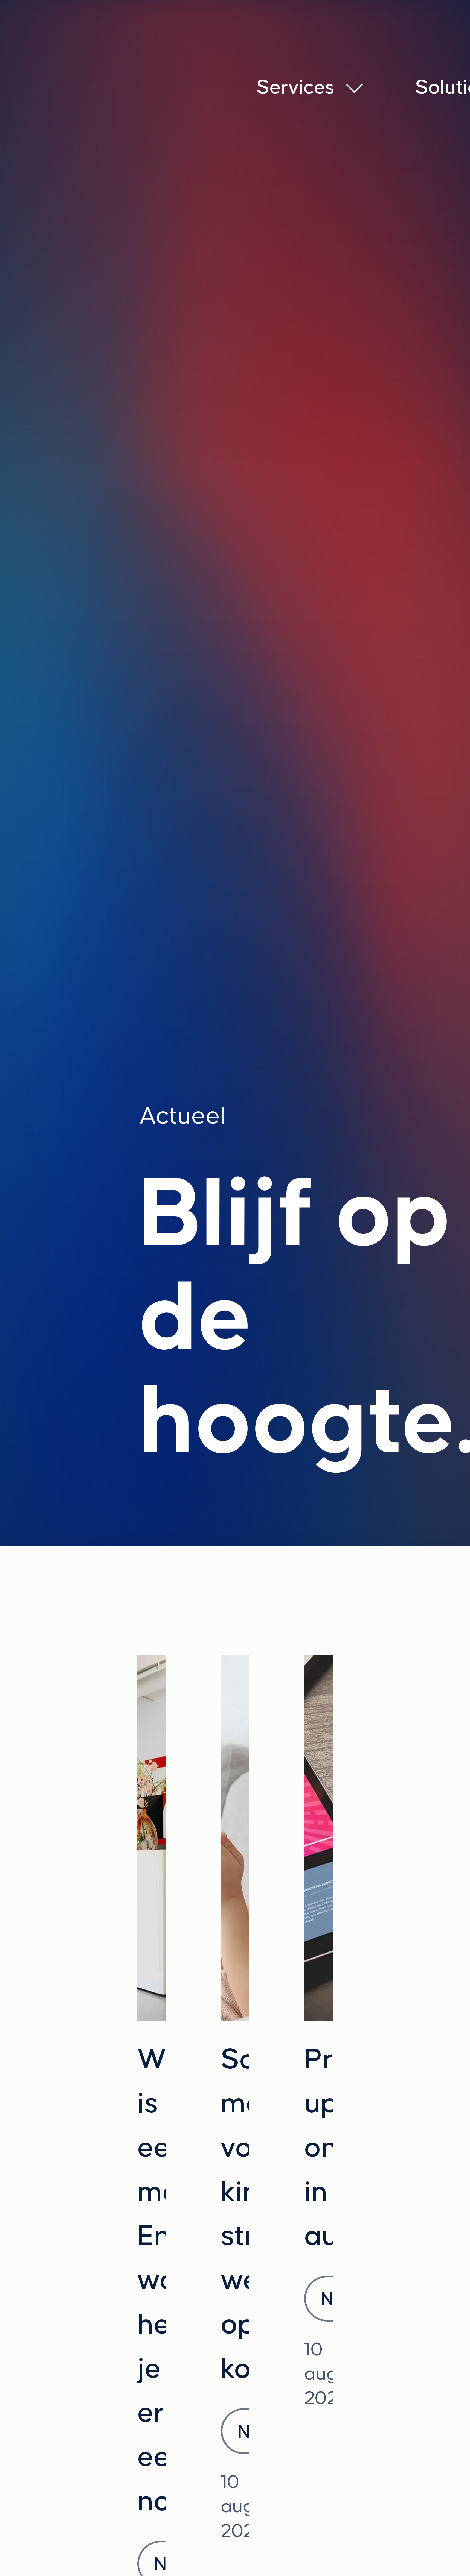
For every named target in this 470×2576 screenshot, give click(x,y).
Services (296, 87)
